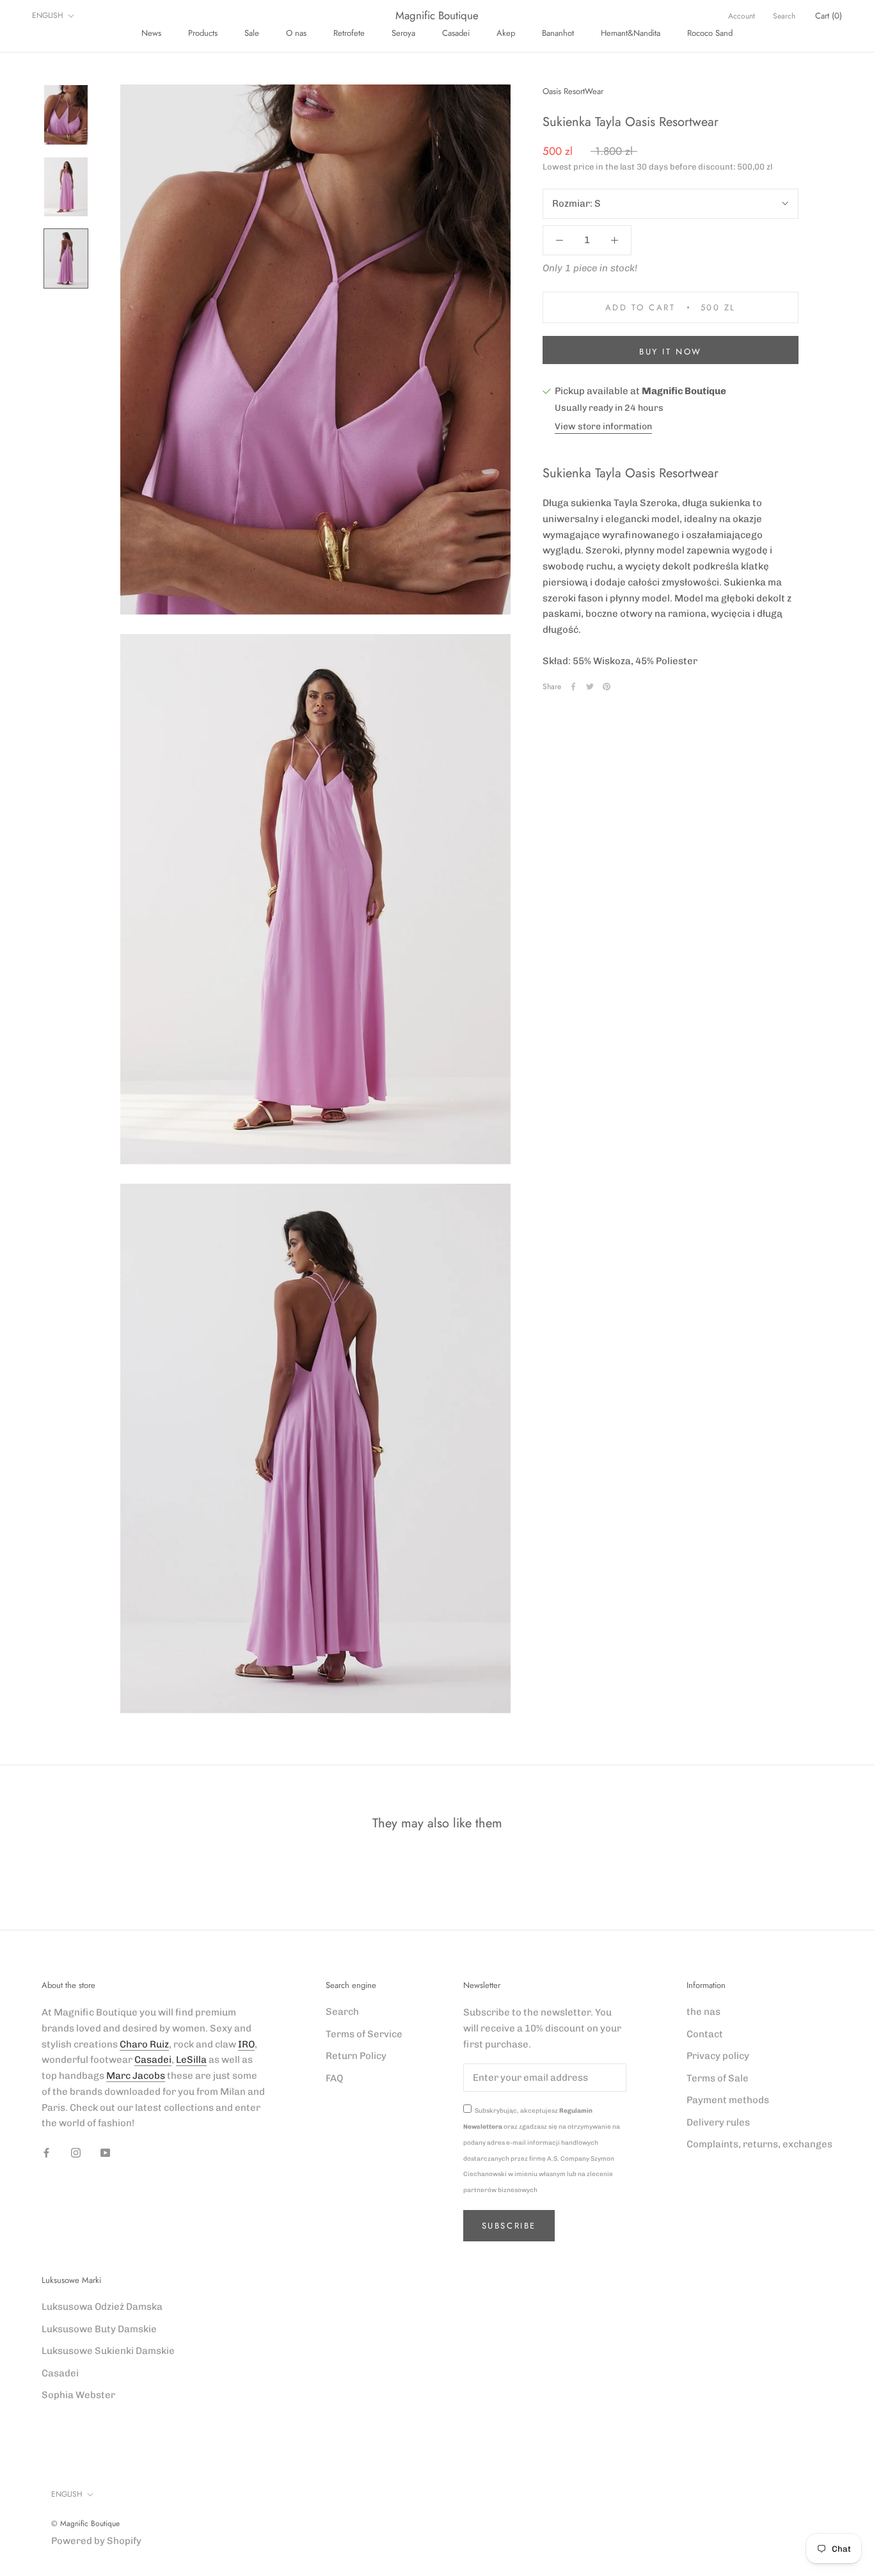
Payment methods (728, 2100)
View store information (603, 426)
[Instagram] (76, 2152)
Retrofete (349, 33)
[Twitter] (590, 687)
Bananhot (558, 33)
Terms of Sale (718, 2078)
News (151, 33)
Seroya (403, 33)
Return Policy (356, 2056)
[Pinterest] (607, 687)
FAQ (334, 2078)
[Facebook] (573, 687)
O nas (296, 33)
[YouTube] (105, 2152)
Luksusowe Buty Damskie (99, 2329)
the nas (703, 2012)
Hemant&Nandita (631, 33)
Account (742, 16)
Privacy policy (718, 2056)
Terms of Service (364, 2034)
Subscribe (509, 2226)
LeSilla (191, 2060)
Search (784, 16)
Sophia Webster (78, 2395)
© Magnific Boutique (85, 2524)
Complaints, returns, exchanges (759, 2144)
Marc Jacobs (136, 2076)
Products (203, 33)
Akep (506, 33)
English (48, 15)
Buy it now (671, 352)
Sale (252, 33)
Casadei (456, 33)
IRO (246, 2044)
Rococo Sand (710, 33)
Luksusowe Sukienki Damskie (108, 2351)
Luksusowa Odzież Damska (102, 2307)
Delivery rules (718, 2122)
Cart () (829, 16)
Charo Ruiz (144, 2044)
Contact (705, 2034)
